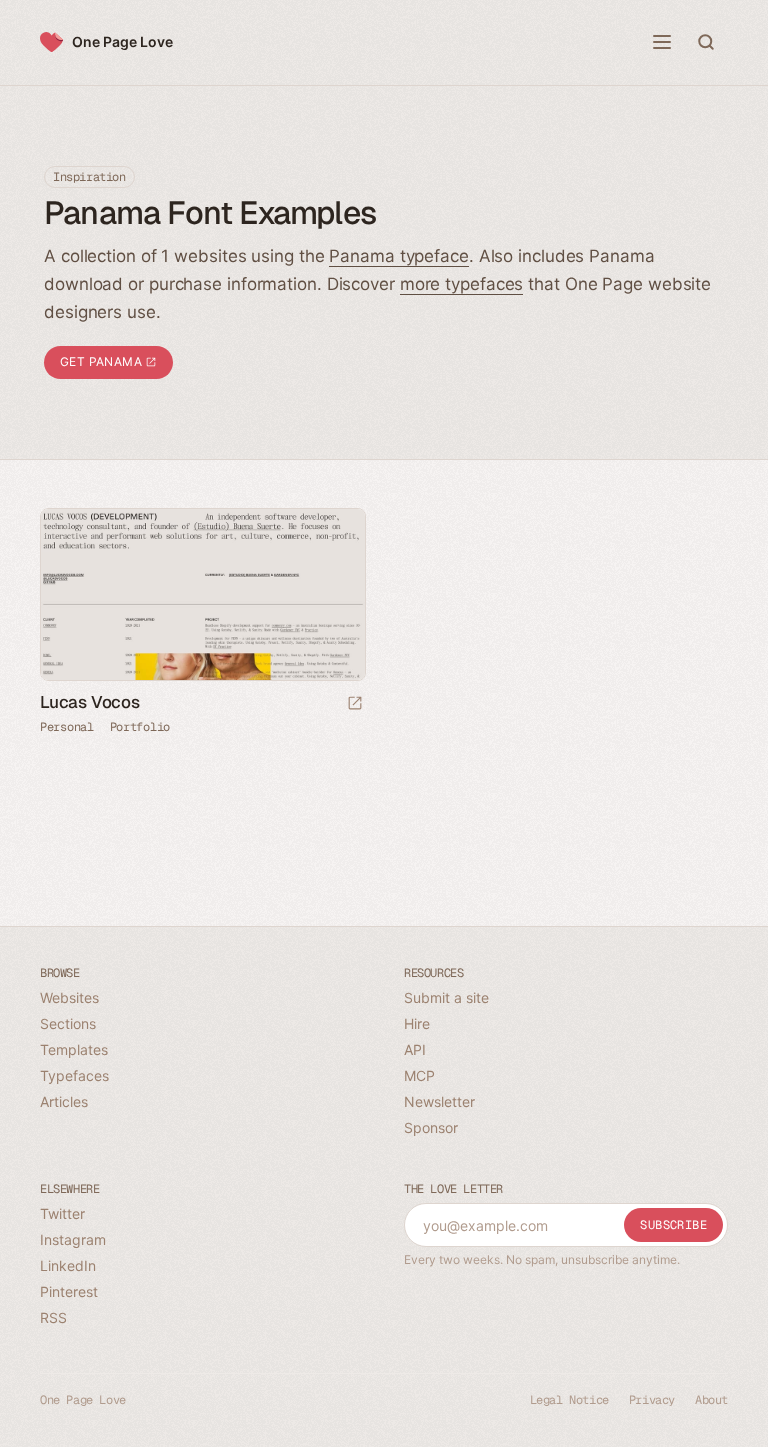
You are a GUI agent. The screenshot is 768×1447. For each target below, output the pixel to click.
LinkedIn (68, 1265)
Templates (74, 1049)
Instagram (73, 1239)
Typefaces (74, 1075)
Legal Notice (569, 1400)
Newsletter (439, 1101)
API (415, 1049)
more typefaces (462, 284)
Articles (64, 1101)
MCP (419, 1075)
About (711, 1400)
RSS (53, 1317)
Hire (417, 1023)
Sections (68, 1023)
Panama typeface (399, 256)
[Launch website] (355, 704)
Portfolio (140, 727)
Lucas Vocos (90, 702)
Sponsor (431, 1127)
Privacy (652, 1400)
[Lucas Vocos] (202, 594)
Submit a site (446, 997)
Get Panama (102, 361)
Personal (67, 727)
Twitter (62, 1213)
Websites (69, 997)
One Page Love (122, 41)
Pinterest (69, 1291)
